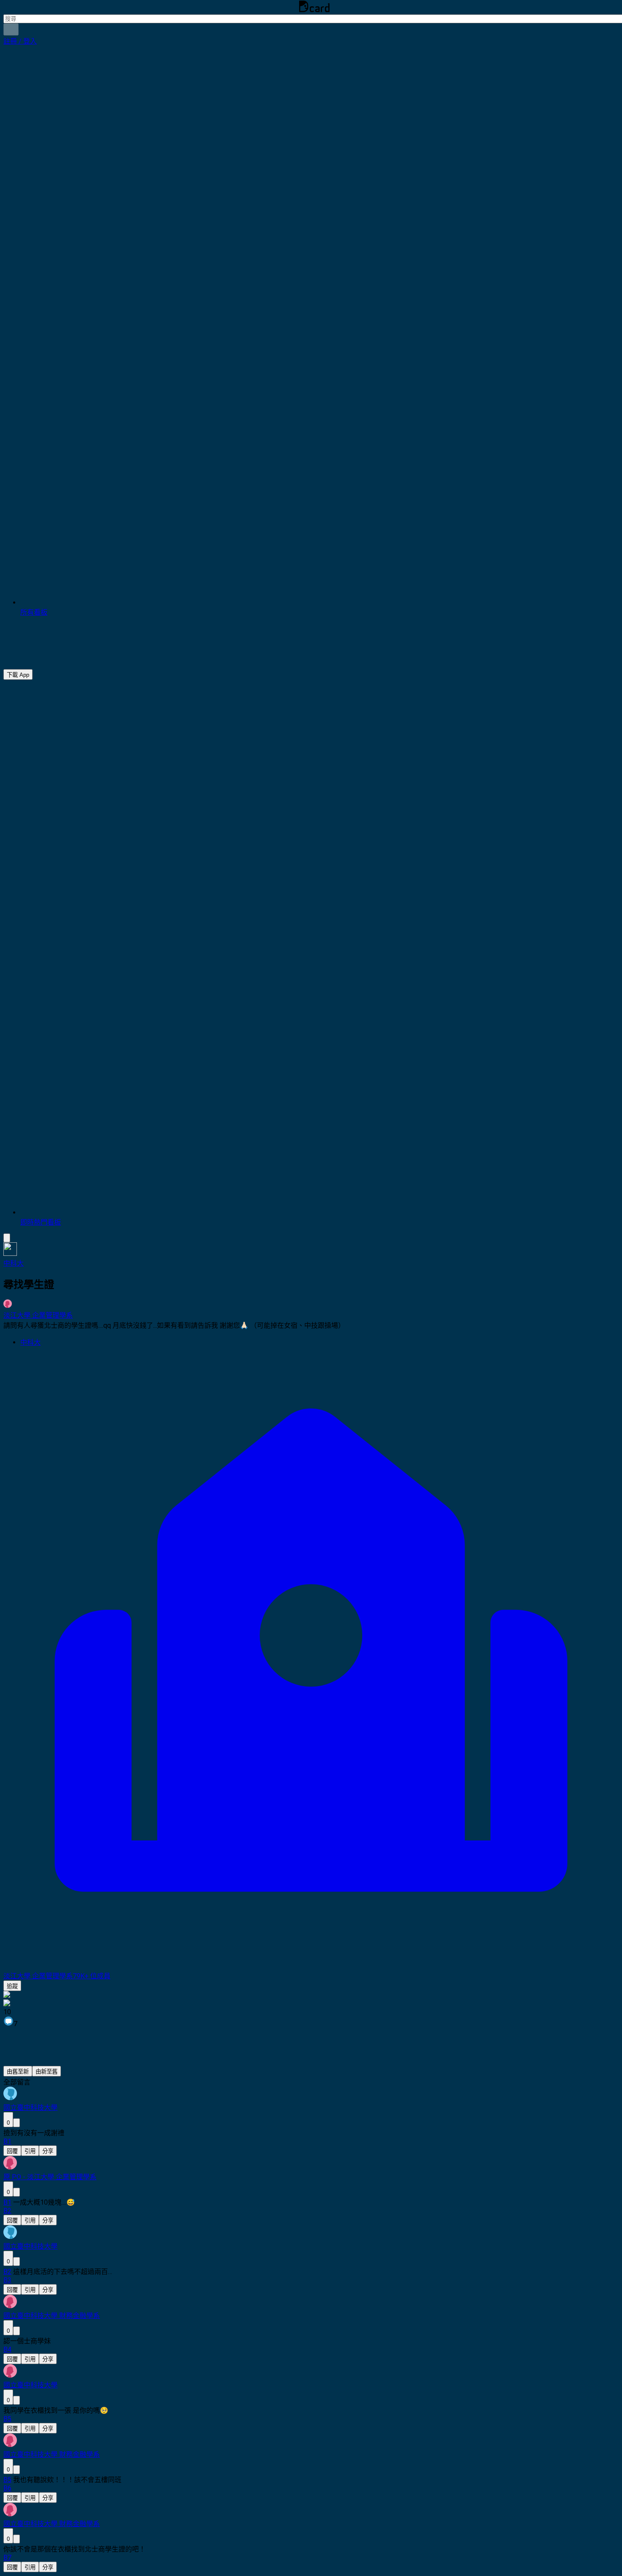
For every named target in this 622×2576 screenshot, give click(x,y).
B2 (7, 2272)
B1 (7, 2202)
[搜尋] (11, 29)
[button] (20, 41)
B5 (7, 2480)
